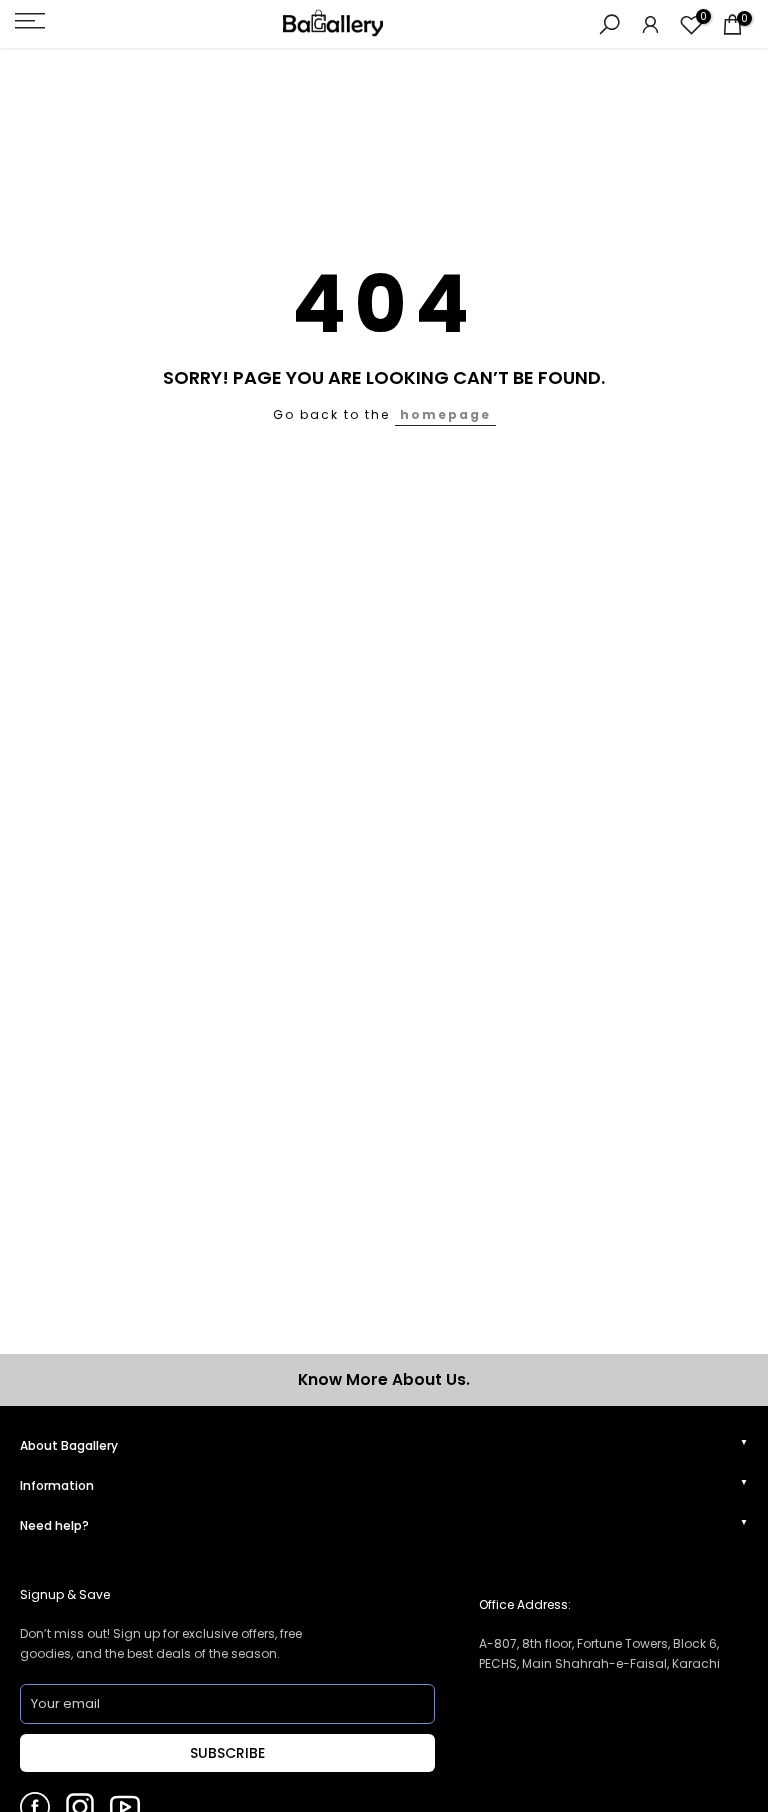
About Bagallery (69, 1445)
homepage (445, 414)
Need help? (54, 1525)
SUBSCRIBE (227, 1753)
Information (57, 1485)
